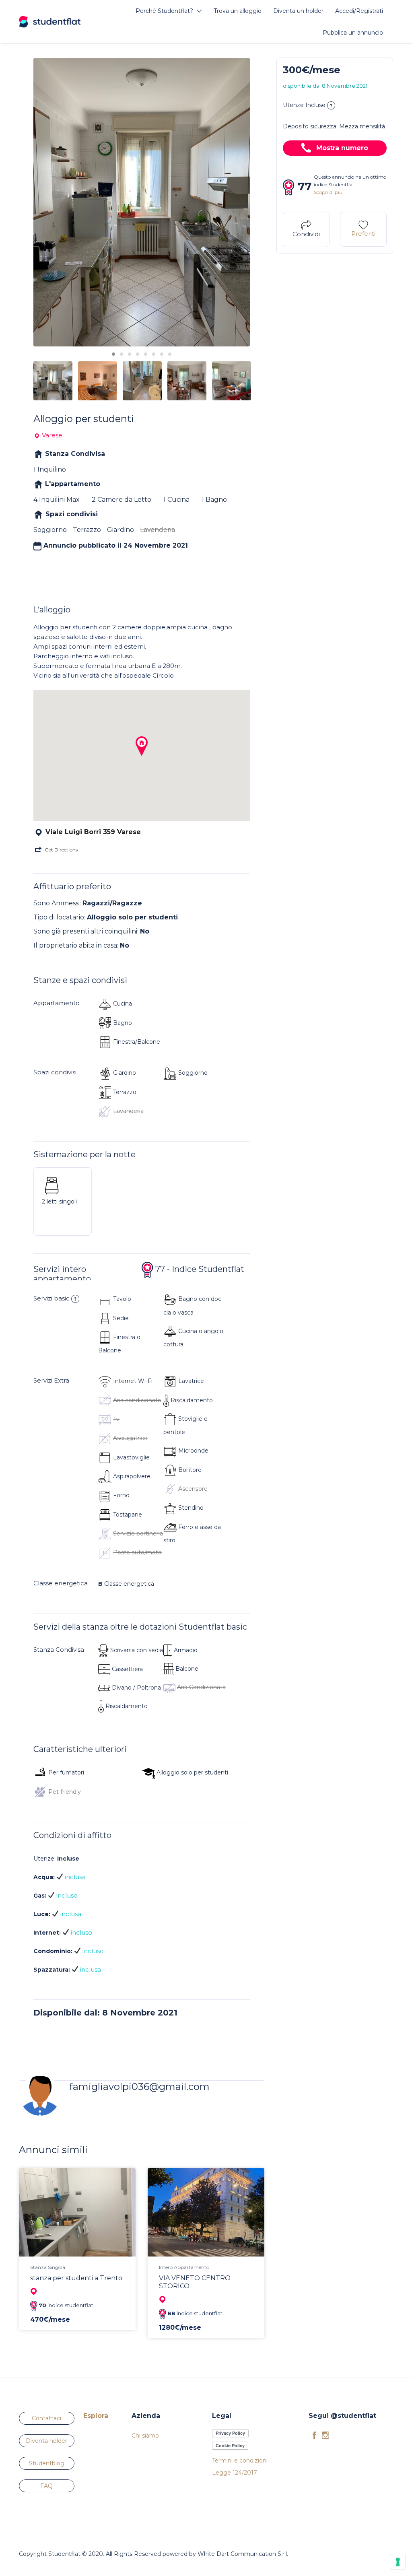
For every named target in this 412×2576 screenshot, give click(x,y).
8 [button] (170, 354)
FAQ (46, 2486)
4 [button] (138, 354)
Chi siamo (145, 2436)
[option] (142, 202)
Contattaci (46, 2418)
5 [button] (146, 354)
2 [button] (122, 354)
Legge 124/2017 (235, 2473)
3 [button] (130, 354)
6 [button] (154, 354)
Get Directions (61, 850)
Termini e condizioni (240, 2461)
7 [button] (162, 354)
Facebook (314, 2435)
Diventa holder (46, 2441)
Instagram (325, 2435)
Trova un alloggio (238, 11)
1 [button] (113, 354)
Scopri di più (328, 192)
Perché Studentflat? (164, 11)
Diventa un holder (298, 11)
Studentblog (47, 2463)
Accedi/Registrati (359, 11)
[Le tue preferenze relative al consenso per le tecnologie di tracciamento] (398, 2562)
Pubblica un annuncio (353, 33)
